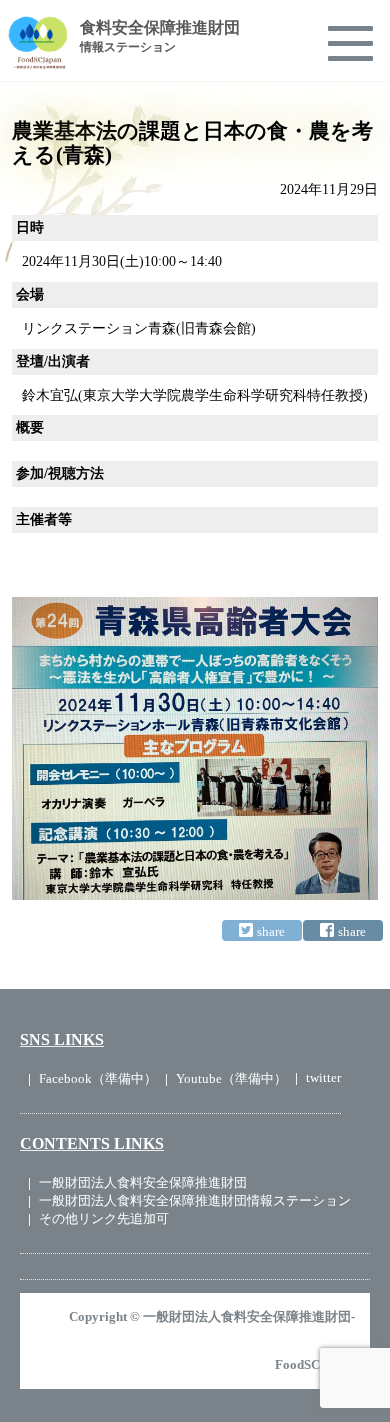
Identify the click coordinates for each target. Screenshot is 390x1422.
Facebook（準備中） (98, 1078)
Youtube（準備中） (231, 1078)
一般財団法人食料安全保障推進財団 (143, 1182)
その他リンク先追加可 (104, 1218)
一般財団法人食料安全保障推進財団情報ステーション (195, 1200)
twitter (323, 1077)
